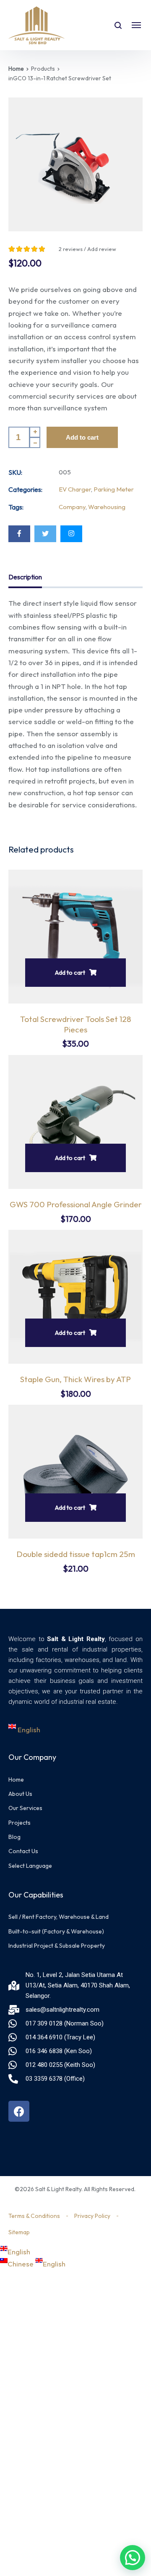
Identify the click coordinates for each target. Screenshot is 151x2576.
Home (16, 69)
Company (72, 507)
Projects (20, 1823)
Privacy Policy (92, 2216)
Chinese (21, 2264)
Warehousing (107, 507)
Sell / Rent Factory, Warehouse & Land (59, 1917)
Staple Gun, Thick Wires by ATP (75, 1379)
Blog (14, 1837)
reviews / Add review (87, 249)
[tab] (25, 579)
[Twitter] (45, 534)
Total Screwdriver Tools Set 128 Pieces (76, 1024)
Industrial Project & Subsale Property (57, 1946)
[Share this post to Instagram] (71, 534)
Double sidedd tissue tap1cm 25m (76, 1554)
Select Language (30, 1866)
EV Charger (75, 489)
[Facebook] (19, 534)
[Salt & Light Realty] (36, 25)
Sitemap (19, 2232)
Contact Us (23, 1851)
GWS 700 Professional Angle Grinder (76, 1204)
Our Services (25, 1808)
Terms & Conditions (34, 2216)
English (28, 1730)
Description (25, 577)
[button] (133, 2558)
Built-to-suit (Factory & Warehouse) (56, 1931)
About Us (20, 1794)
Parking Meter (114, 489)
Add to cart (82, 437)
